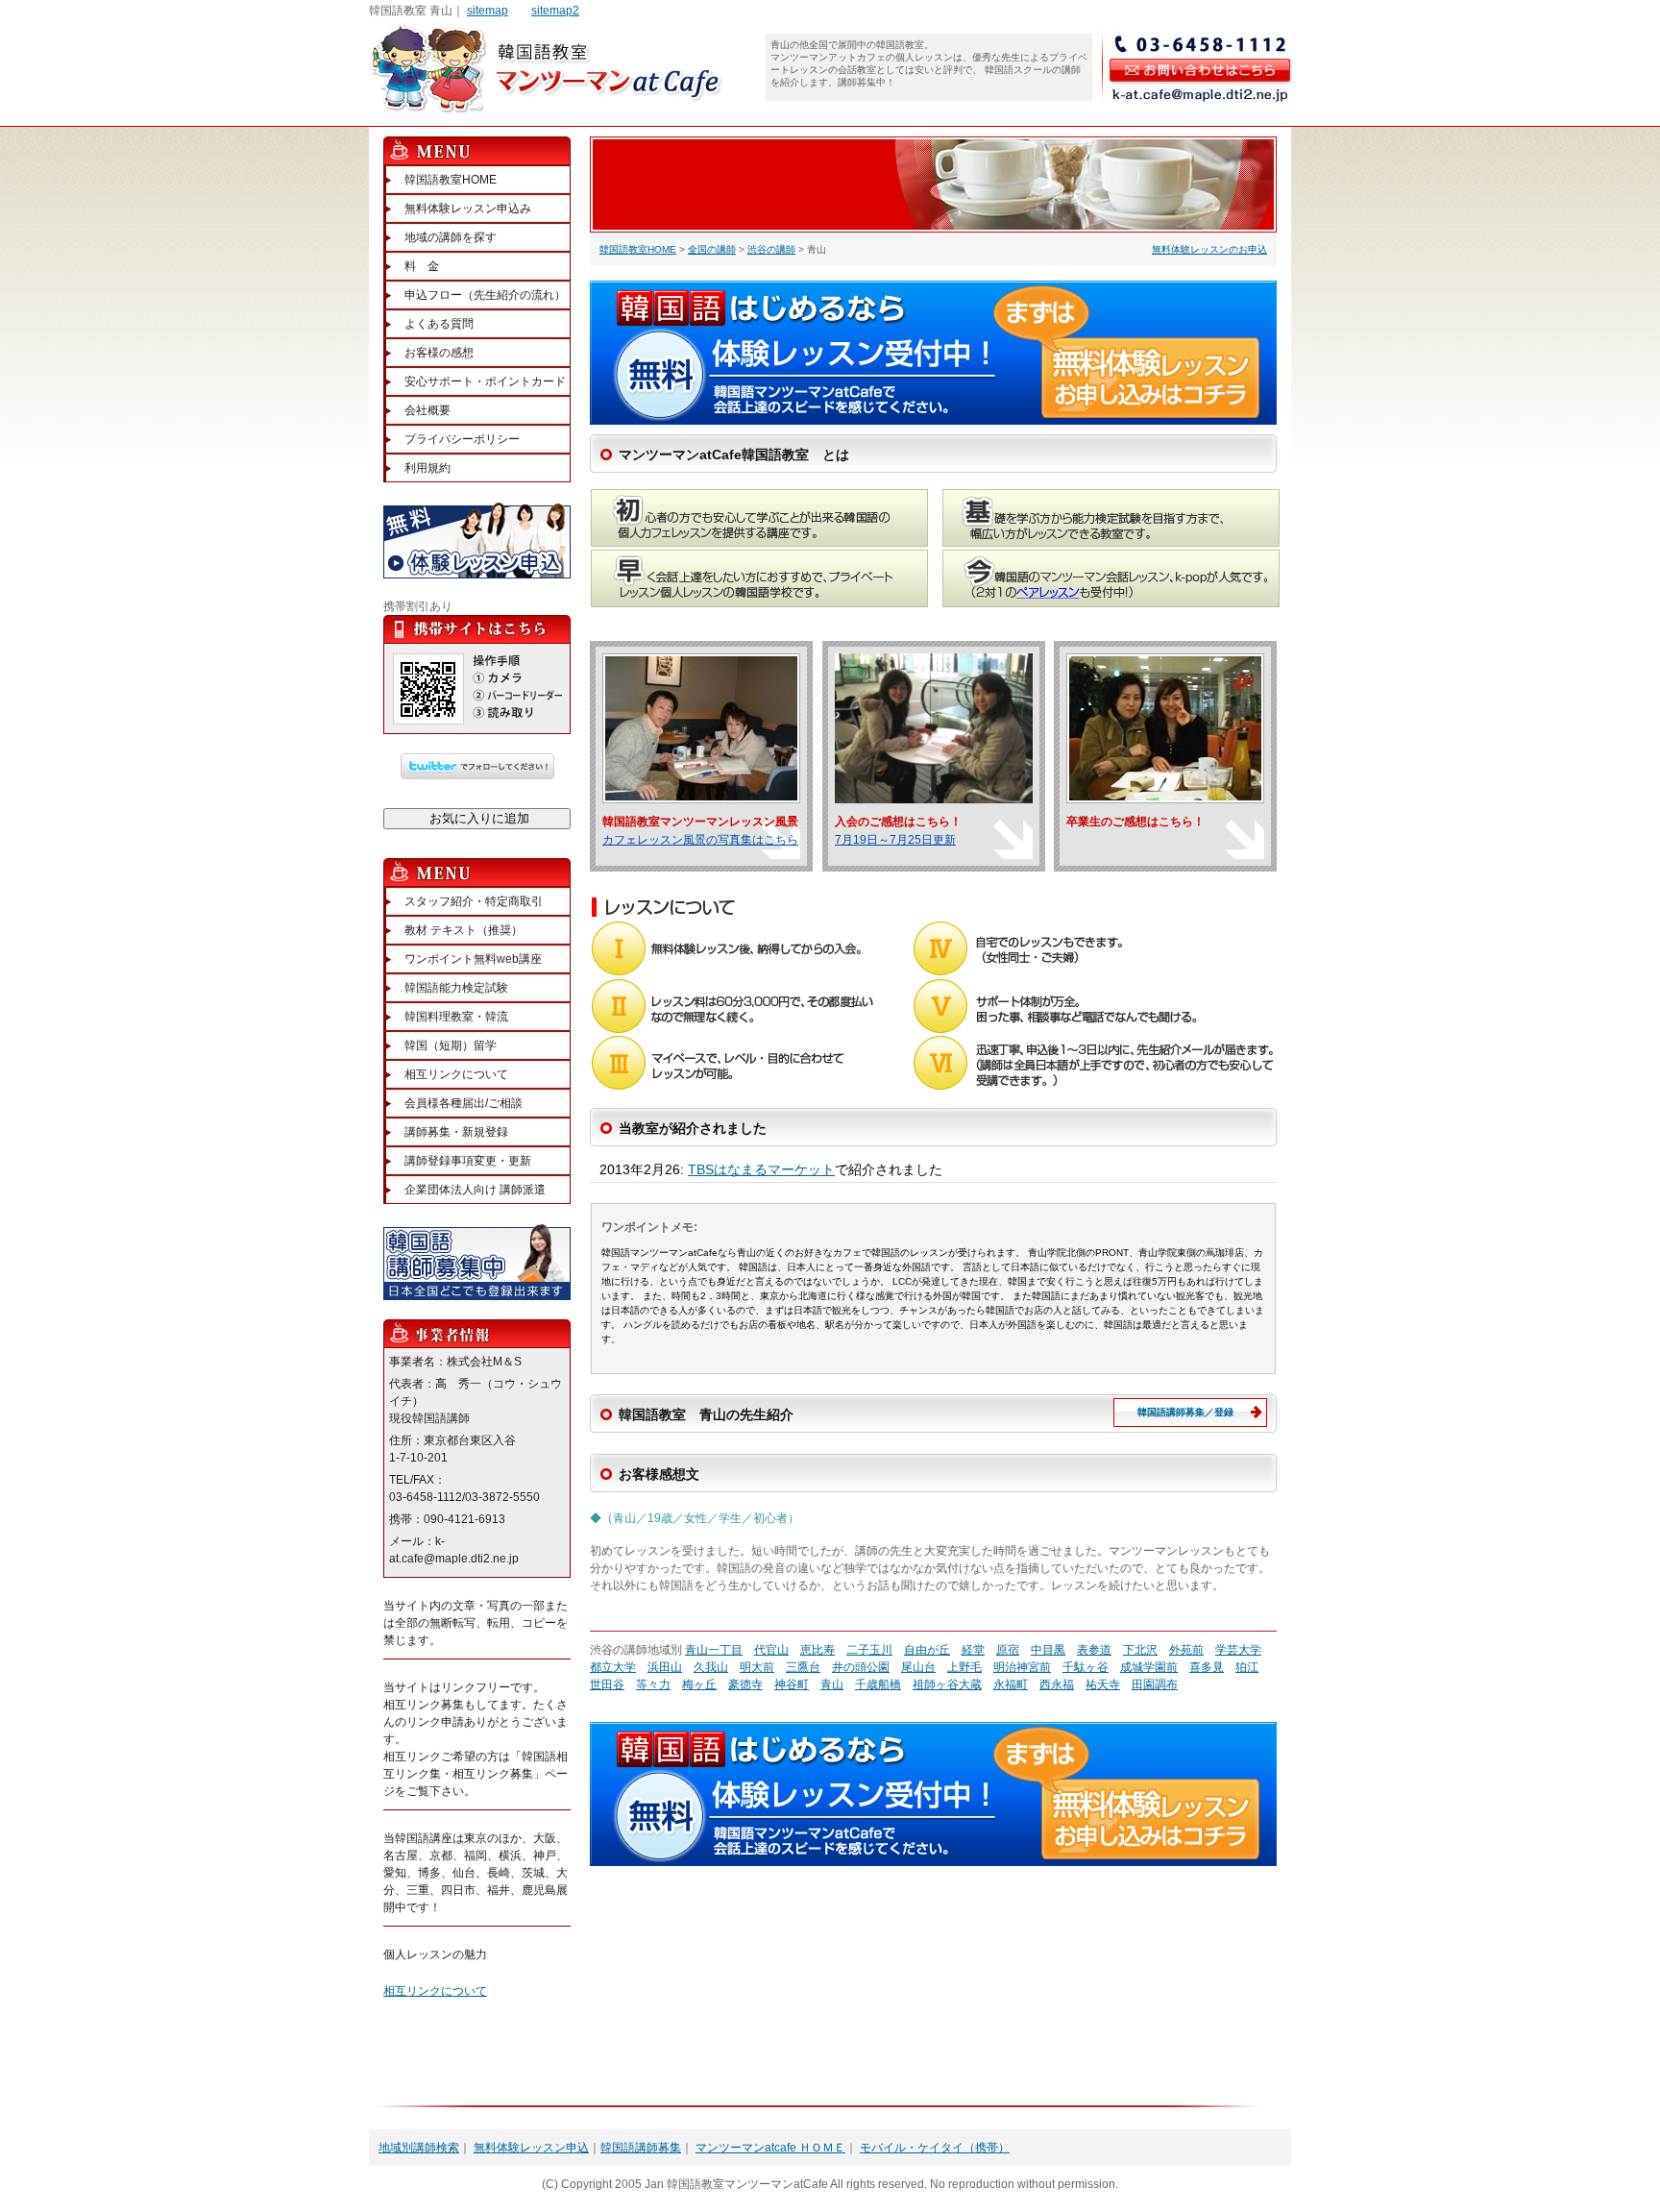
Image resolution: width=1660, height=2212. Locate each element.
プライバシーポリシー (462, 439)
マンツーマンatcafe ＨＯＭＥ (770, 2148)
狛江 (1247, 1667)
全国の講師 (712, 249)
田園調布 (1155, 1684)
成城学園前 (1149, 1667)
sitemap (488, 11)
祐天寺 (1103, 1684)
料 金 (422, 266)
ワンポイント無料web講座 (473, 959)
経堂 (973, 1650)
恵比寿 (818, 1650)
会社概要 (427, 410)
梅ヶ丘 (699, 1684)
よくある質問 (439, 324)
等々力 (653, 1684)
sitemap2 (555, 11)
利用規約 (427, 468)
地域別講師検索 (419, 2148)
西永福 (1057, 1684)
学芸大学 (1238, 1650)
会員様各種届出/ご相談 (464, 1103)
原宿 (1008, 1650)
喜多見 (1207, 1667)
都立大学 (613, 1667)
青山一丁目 (714, 1650)
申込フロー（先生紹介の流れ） (485, 295)
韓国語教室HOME (638, 249)
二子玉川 (869, 1650)
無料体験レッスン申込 (531, 2148)
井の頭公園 (861, 1667)
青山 (832, 1684)
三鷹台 (803, 1667)
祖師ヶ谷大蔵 (947, 1684)
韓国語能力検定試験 (456, 988)
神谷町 (792, 1684)
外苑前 (1186, 1650)
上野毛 (964, 1667)
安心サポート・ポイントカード (485, 381)
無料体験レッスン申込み (468, 209)
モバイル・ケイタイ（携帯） (935, 2148)
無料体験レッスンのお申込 (1209, 249)
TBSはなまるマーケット (761, 1169)
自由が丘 (927, 1650)
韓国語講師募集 (641, 2148)
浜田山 (665, 1667)
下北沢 (1140, 1650)
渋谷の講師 (771, 249)
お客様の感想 (439, 353)
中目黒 (1048, 1650)
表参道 (1094, 1650)
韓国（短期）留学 (451, 1045)
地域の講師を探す (451, 237)
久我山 (711, 1667)
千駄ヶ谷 (1086, 1667)
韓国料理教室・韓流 (456, 1017)
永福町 (1011, 1684)
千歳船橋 (878, 1684)
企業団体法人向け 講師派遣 (475, 1190)
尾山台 (918, 1667)
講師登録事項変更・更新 (468, 1161)
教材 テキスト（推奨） (464, 930)
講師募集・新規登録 (456, 1132)
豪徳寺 (745, 1684)
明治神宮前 (1022, 1667)
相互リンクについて (456, 1074)
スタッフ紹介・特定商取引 (474, 901)
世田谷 (607, 1684)
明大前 (757, 1667)
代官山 (771, 1650)
